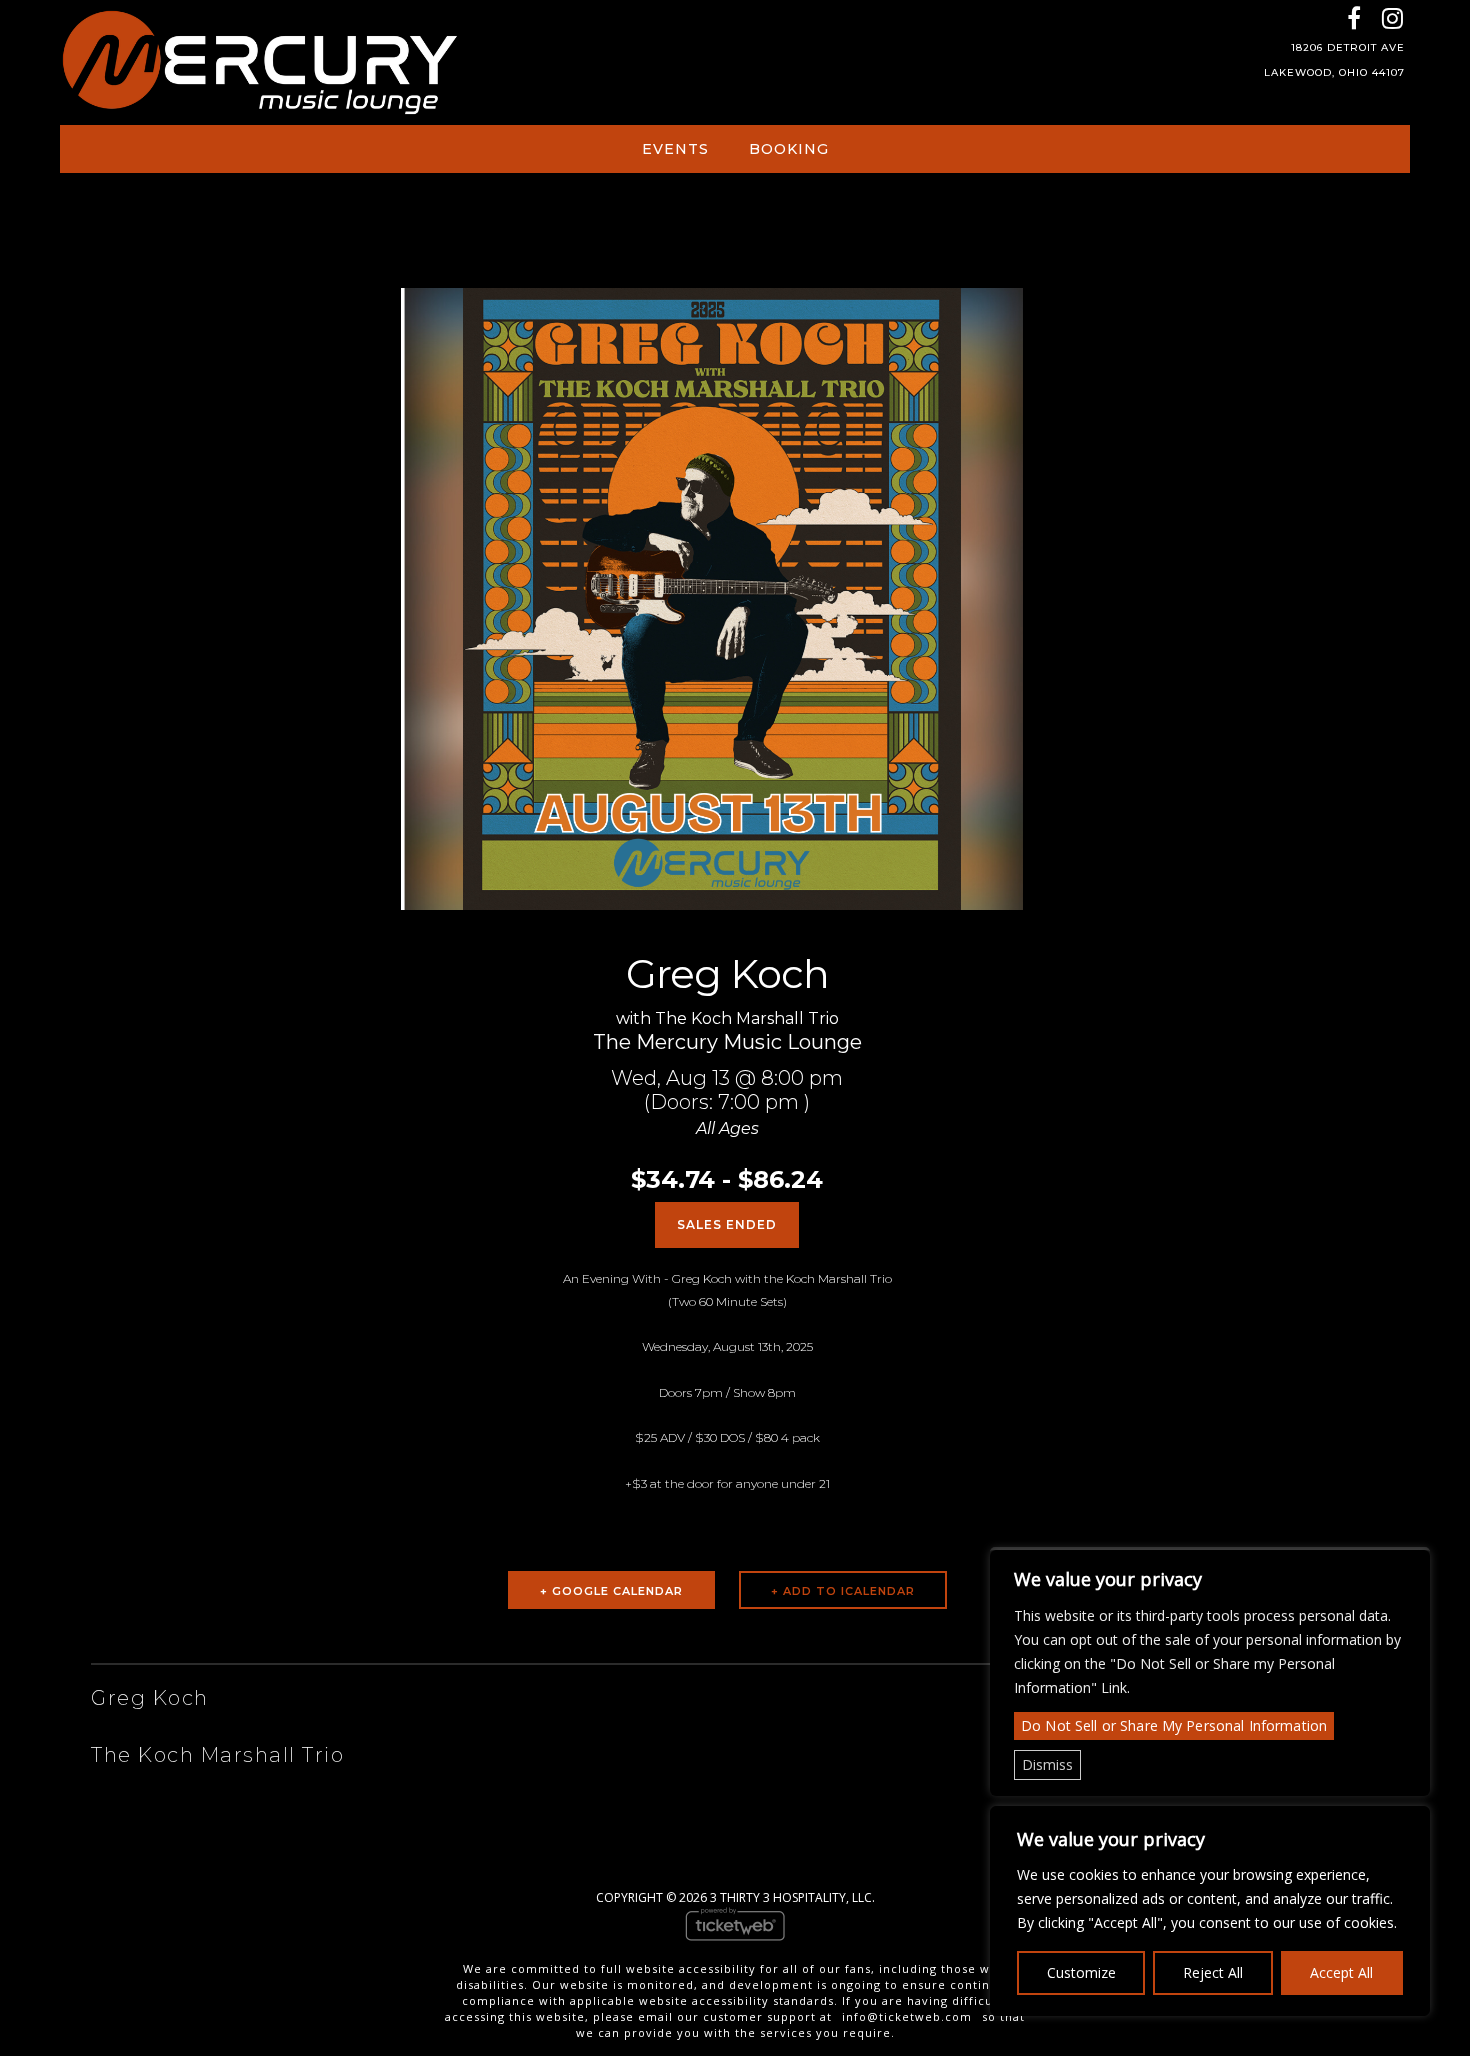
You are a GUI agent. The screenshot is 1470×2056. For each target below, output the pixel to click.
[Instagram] (1392, 17)
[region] (1210, 1911)
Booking (789, 149)
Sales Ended (727, 1224)
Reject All (1213, 1972)
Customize (1081, 1972)
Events (675, 149)
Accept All (1341, 1972)
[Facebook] (1353, 17)
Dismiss (1047, 1764)
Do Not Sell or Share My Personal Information (1174, 1725)
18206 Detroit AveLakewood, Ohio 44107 (1334, 60)
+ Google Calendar (611, 1591)
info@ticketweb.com (907, 2016)
